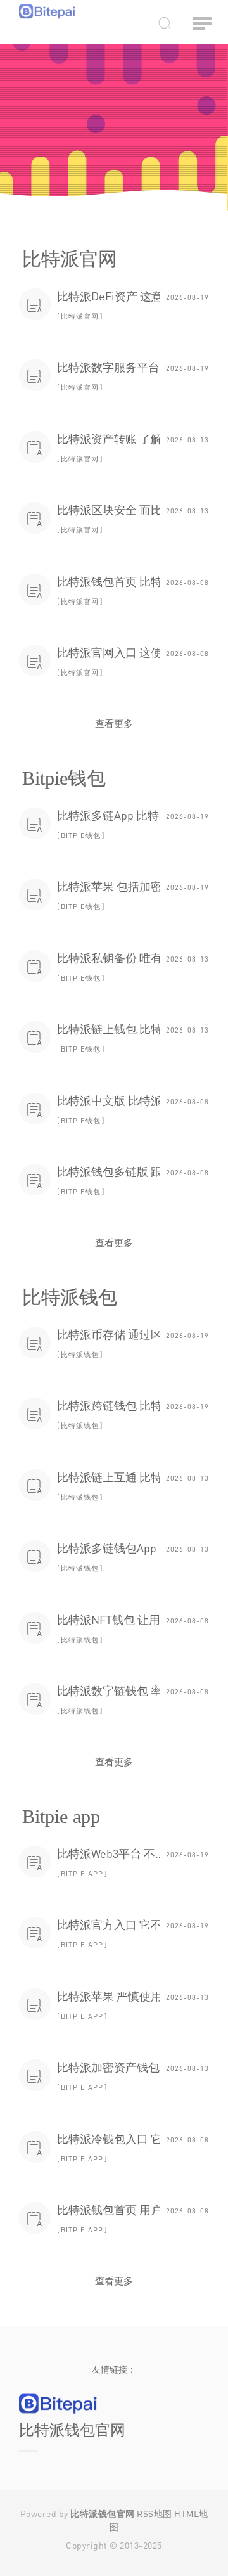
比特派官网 (80, 316)
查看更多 (114, 723)
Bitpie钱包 (81, 835)
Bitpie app (82, 1873)
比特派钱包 (80, 1354)
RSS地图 (155, 2514)
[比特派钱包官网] (47, 11)
